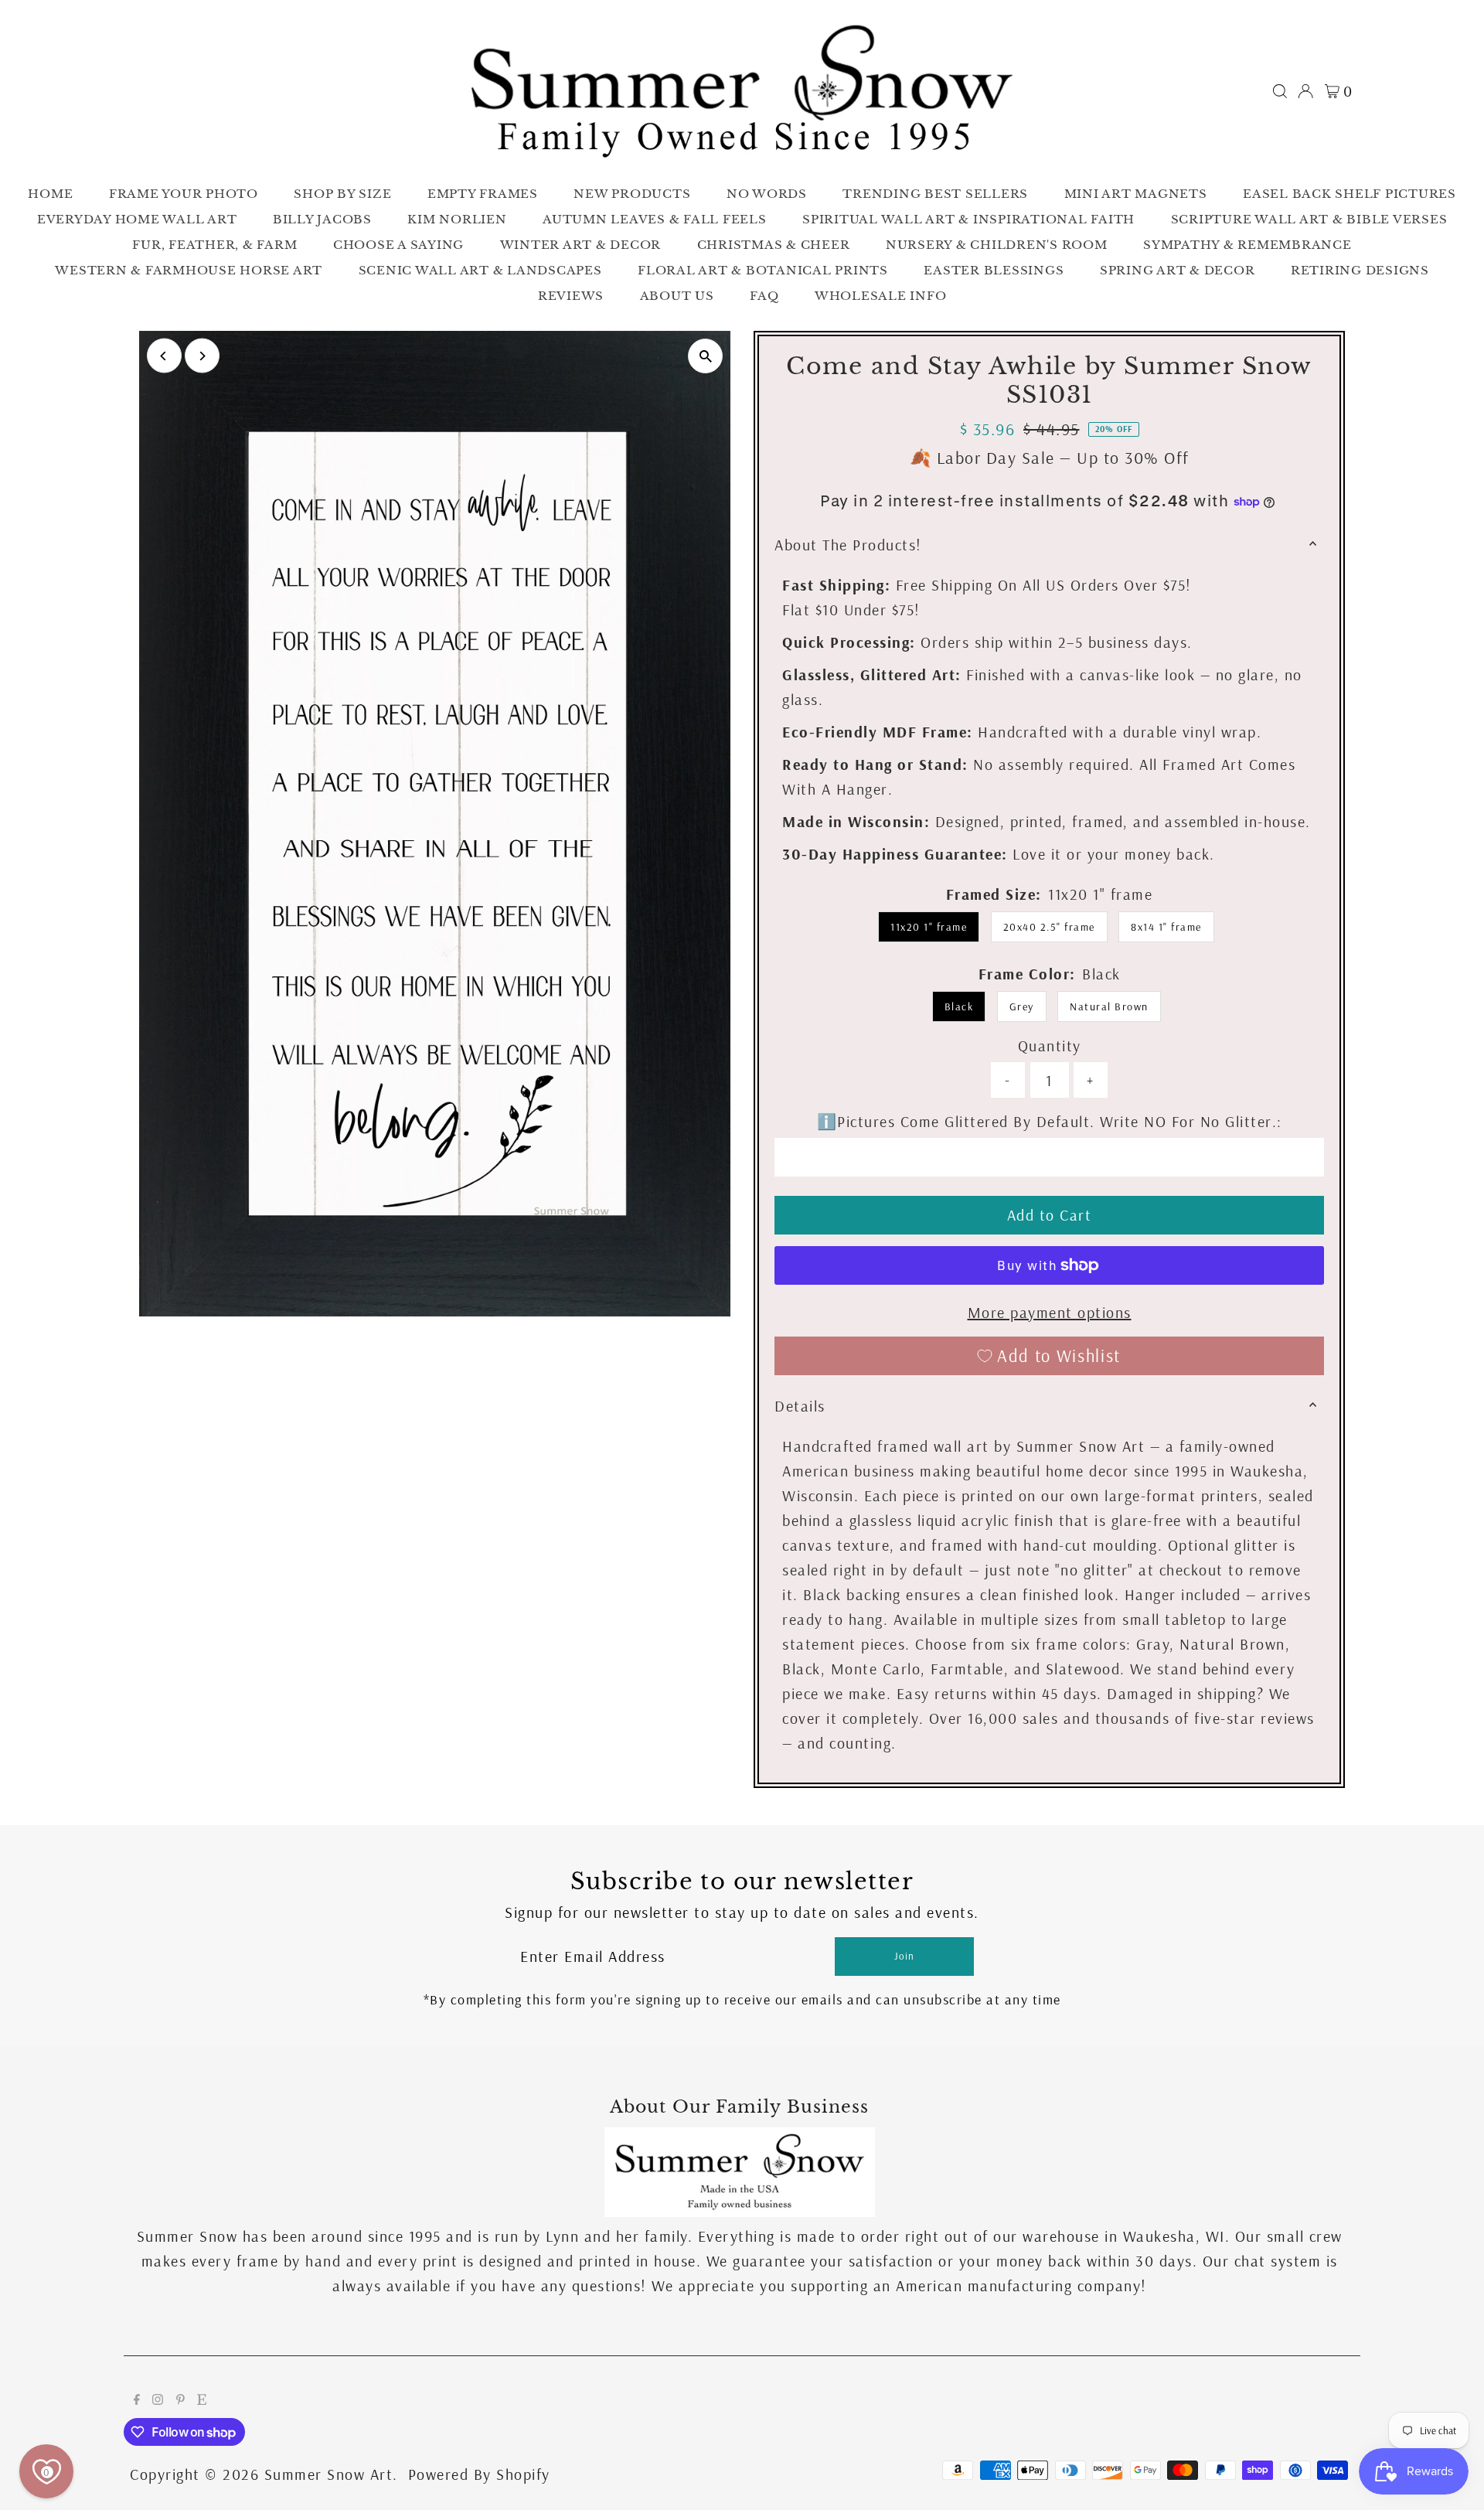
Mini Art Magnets (1136, 194)
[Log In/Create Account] (1305, 91)
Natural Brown (1109, 1006)
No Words (767, 194)
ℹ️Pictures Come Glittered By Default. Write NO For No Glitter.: (1050, 1121)
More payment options (1050, 1312)
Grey (1022, 1006)
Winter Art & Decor (581, 245)
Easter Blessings (994, 270)
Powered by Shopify (479, 2474)
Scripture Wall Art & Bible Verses (1309, 219)
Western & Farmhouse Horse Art (189, 270)
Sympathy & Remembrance (1247, 245)
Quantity (1050, 1046)
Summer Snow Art (329, 2474)
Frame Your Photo (184, 194)
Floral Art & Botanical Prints (763, 270)
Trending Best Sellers (935, 194)
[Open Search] (1280, 91)
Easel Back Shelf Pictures (1350, 194)
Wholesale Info (881, 296)
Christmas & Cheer (774, 245)
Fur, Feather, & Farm (214, 245)
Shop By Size (342, 194)
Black (959, 1006)
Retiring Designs (1360, 270)
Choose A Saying (398, 245)
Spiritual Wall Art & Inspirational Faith (968, 219)
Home (50, 194)
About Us (677, 296)
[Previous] (164, 356)
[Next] (202, 356)
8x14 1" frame (1166, 927)
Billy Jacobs (322, 219)
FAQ (764, 296)
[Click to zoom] (705, 356)
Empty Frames (483, 194)
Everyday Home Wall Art (137, 219)
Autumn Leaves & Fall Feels (655, 219)
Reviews (571, 296)
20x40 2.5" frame (1049, 927)
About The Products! (848, 545)
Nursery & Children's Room (997, 245)
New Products (632, 194)
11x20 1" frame (929, 927)
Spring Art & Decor (1178, 270)
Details (800, 1406)
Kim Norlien (457, 219)
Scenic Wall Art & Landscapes (480, 270)
